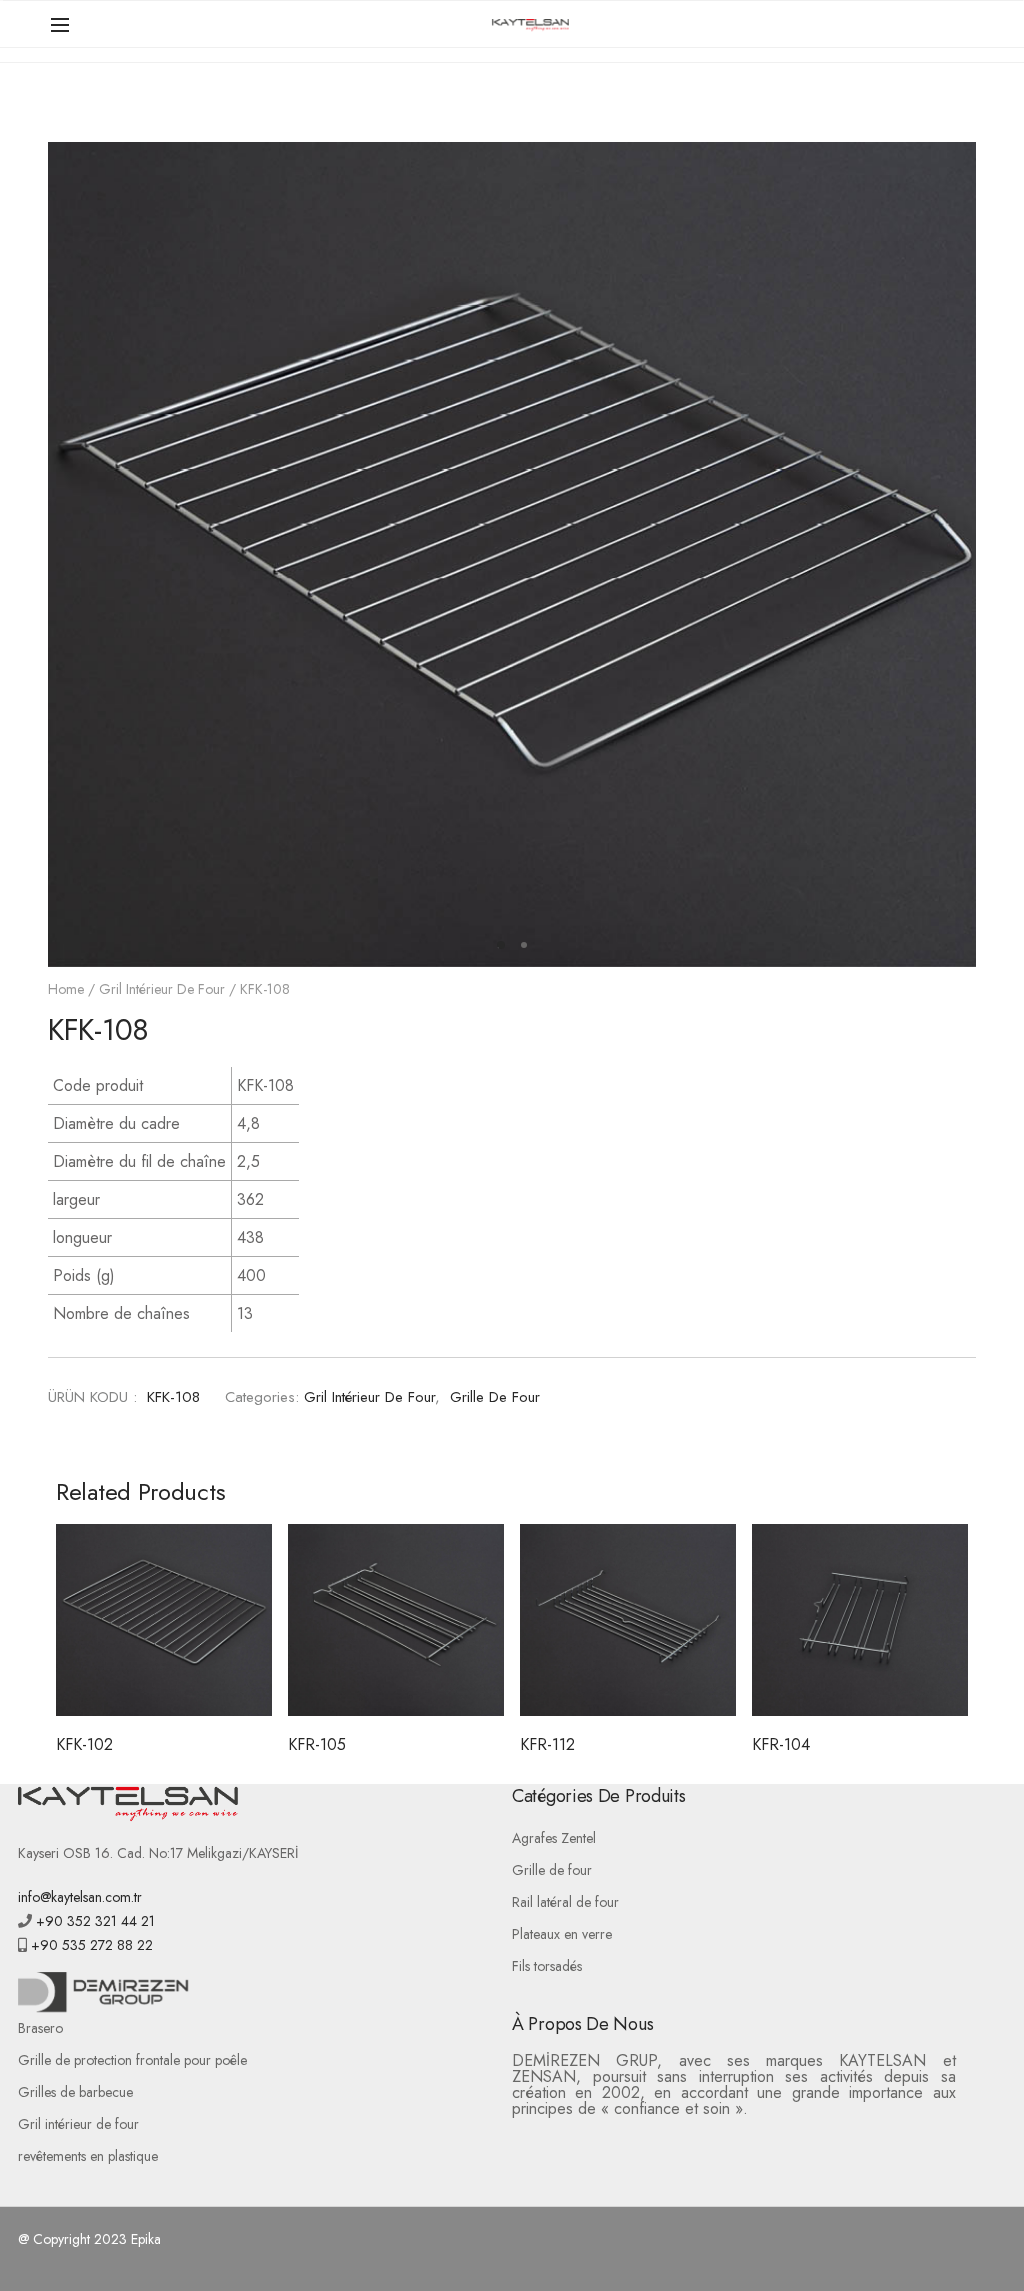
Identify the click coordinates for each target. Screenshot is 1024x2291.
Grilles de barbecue (75, 2092)
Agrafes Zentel (554, 1838)
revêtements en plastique (88, 2156)
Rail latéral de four (565, 1902)
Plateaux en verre (562, 1934)
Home (66, 989)
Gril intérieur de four (162, 989)
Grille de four (495, 1397)
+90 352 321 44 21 (93, 1921)
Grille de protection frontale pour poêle (132, 2060)
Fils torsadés (547, 1966)
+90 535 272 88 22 (90, 1945)
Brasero (40, 2028)
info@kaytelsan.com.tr (80, 1897)
